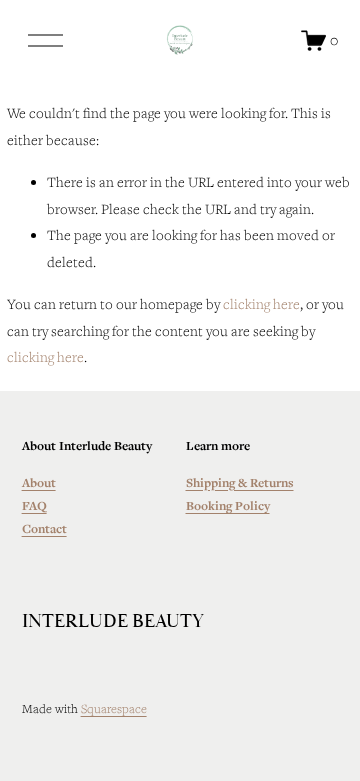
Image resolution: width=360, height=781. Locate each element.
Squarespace (114, 708)
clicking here (261, 304)
